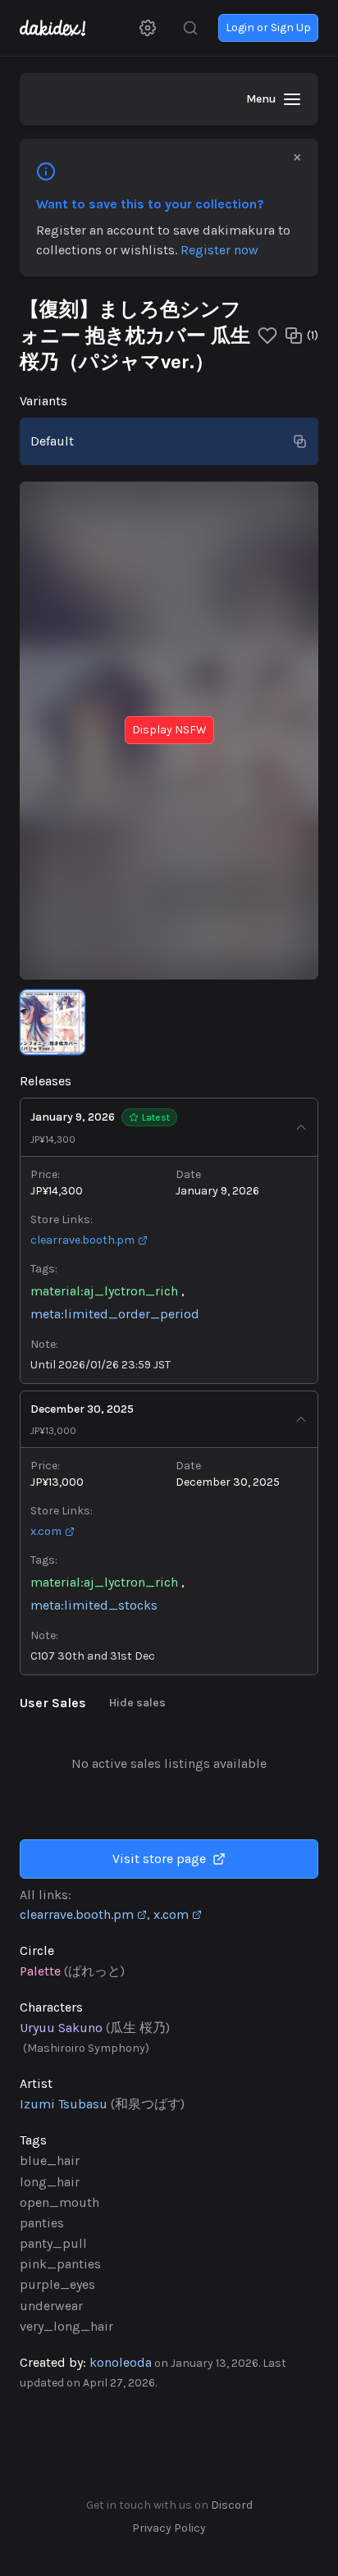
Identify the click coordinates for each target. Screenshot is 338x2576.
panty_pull (53, 2243)
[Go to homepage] (61, 28)
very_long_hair (66, 2326)
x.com (46, 1531)
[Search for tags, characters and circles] (190, 28)
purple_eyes (57, 2284)
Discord (232, 2505)
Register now (219, 250)
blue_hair (50, 2160)
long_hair (50, 2182)
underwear (51, 2306)
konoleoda (121, 2362)
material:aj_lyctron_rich (104, 1291)
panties (42, 2223)
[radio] (169, 441)
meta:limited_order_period (115, 1314)
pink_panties (60, 2264)
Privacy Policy (169, 2528)
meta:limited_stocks (94, 1605)
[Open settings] (148, 28)
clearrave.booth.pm (82, 1240)
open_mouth (59, 2202)
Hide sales (137, 1703)
